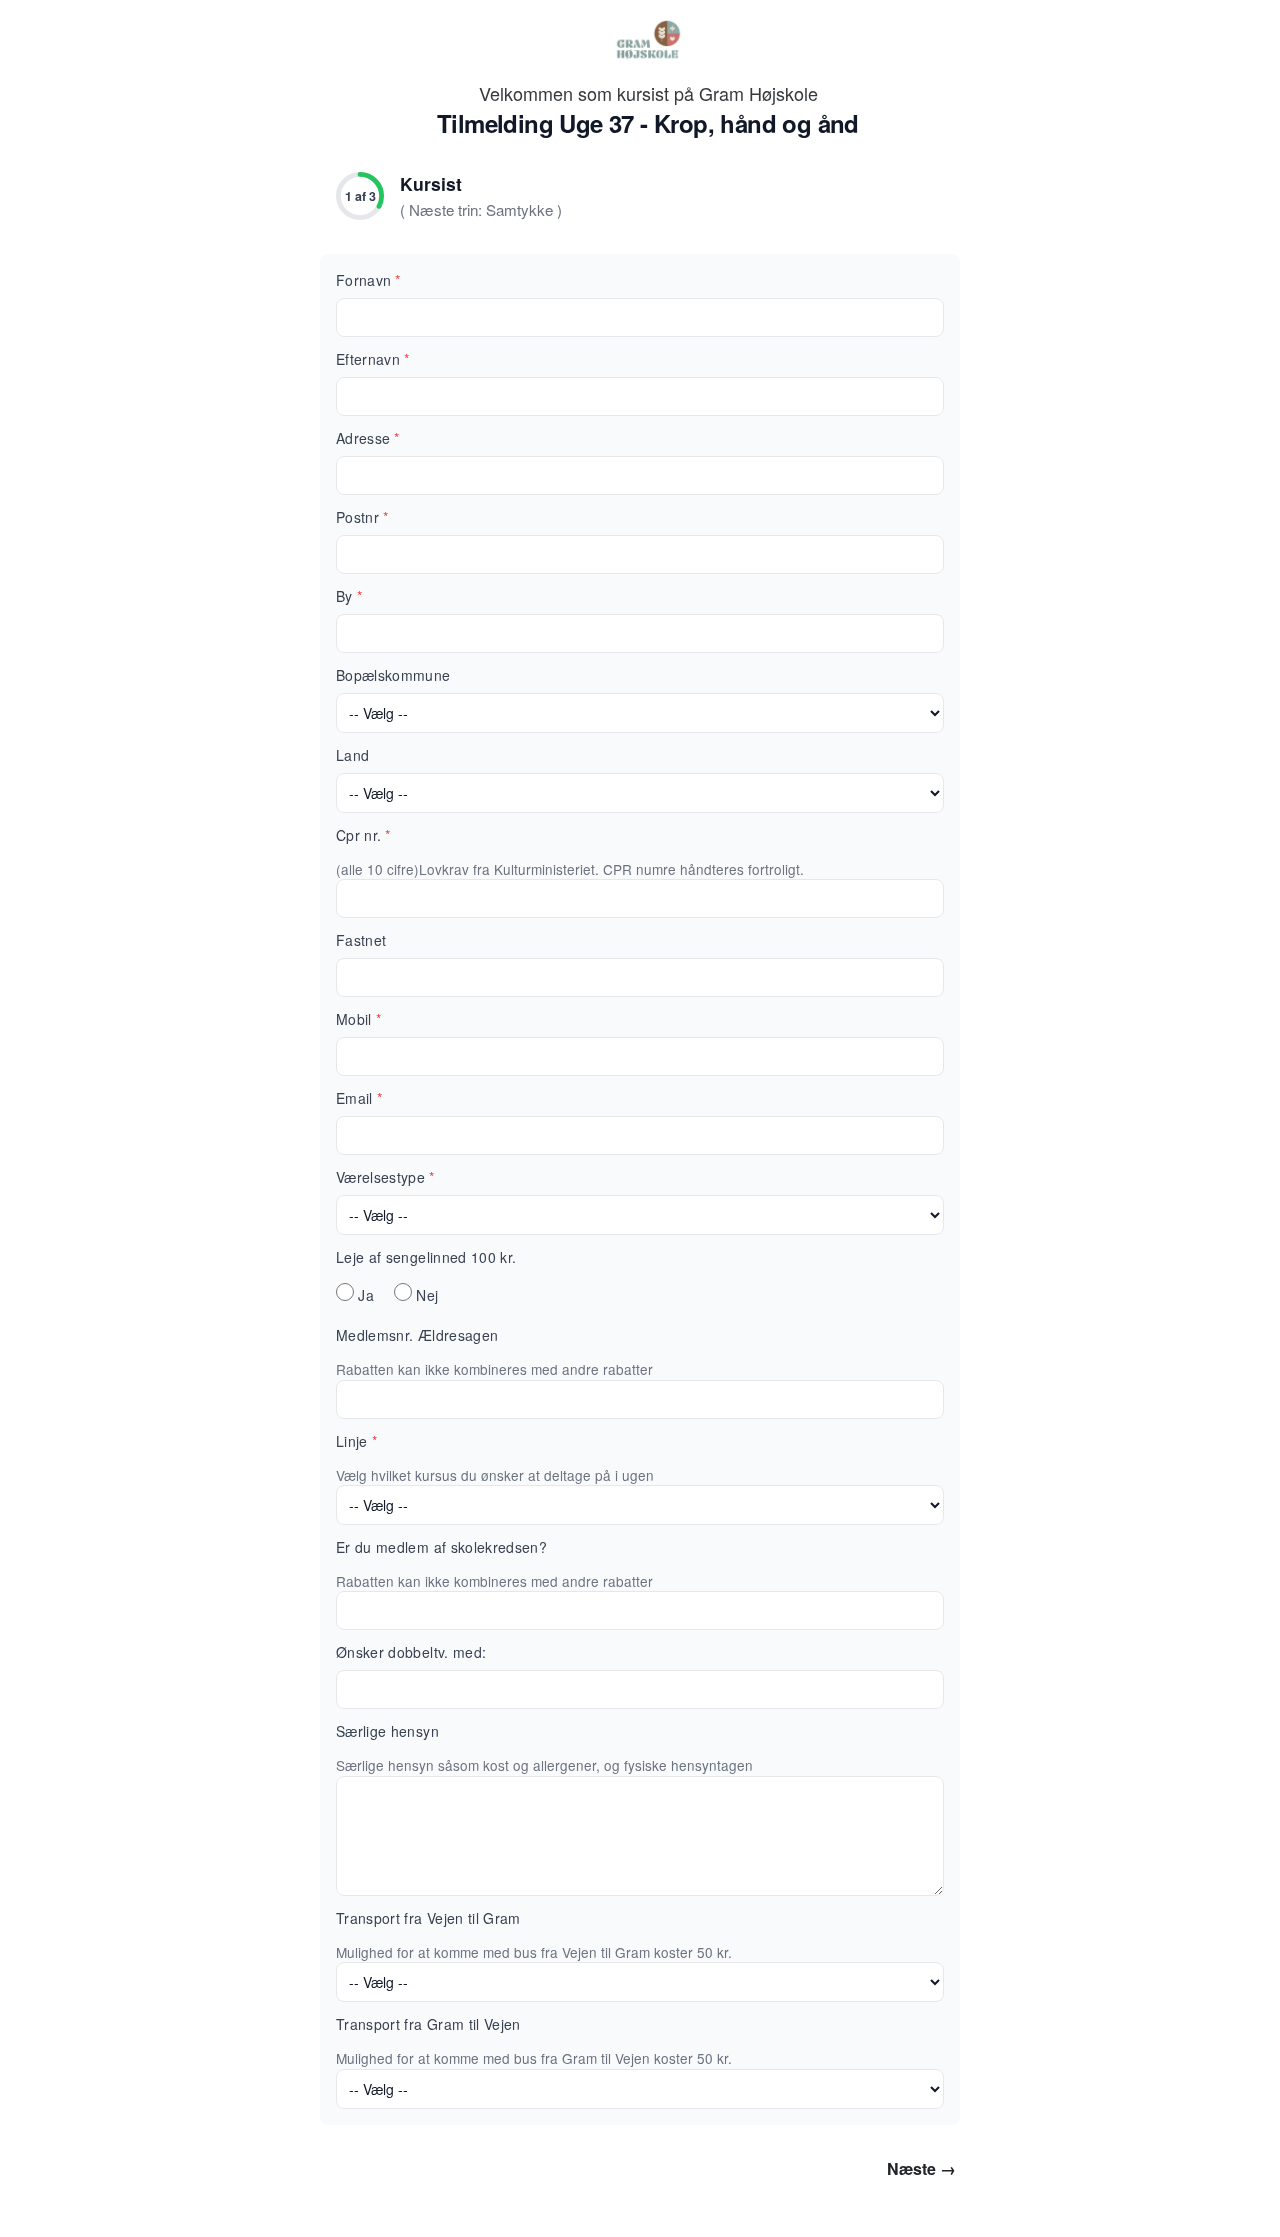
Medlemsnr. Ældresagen (417, 1335)
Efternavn (373, 359)
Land (352, 755)
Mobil (358, 1019)
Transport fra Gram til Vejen (428, 2024)
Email (359, 1098)
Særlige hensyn (387, 1731)
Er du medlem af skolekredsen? (441, 1547)
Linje (356, 1441)
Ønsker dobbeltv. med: (411, 1652)
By (349, 596)
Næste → (921, 2168)
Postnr (362, 517)
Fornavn (368, 280)
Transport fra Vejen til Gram (428, 1918)
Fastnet (361, 940)
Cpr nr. (363, 835)
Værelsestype (385, 1177)
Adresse (368, 438)
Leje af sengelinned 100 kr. (426, 1257)
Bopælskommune (393, 675)
